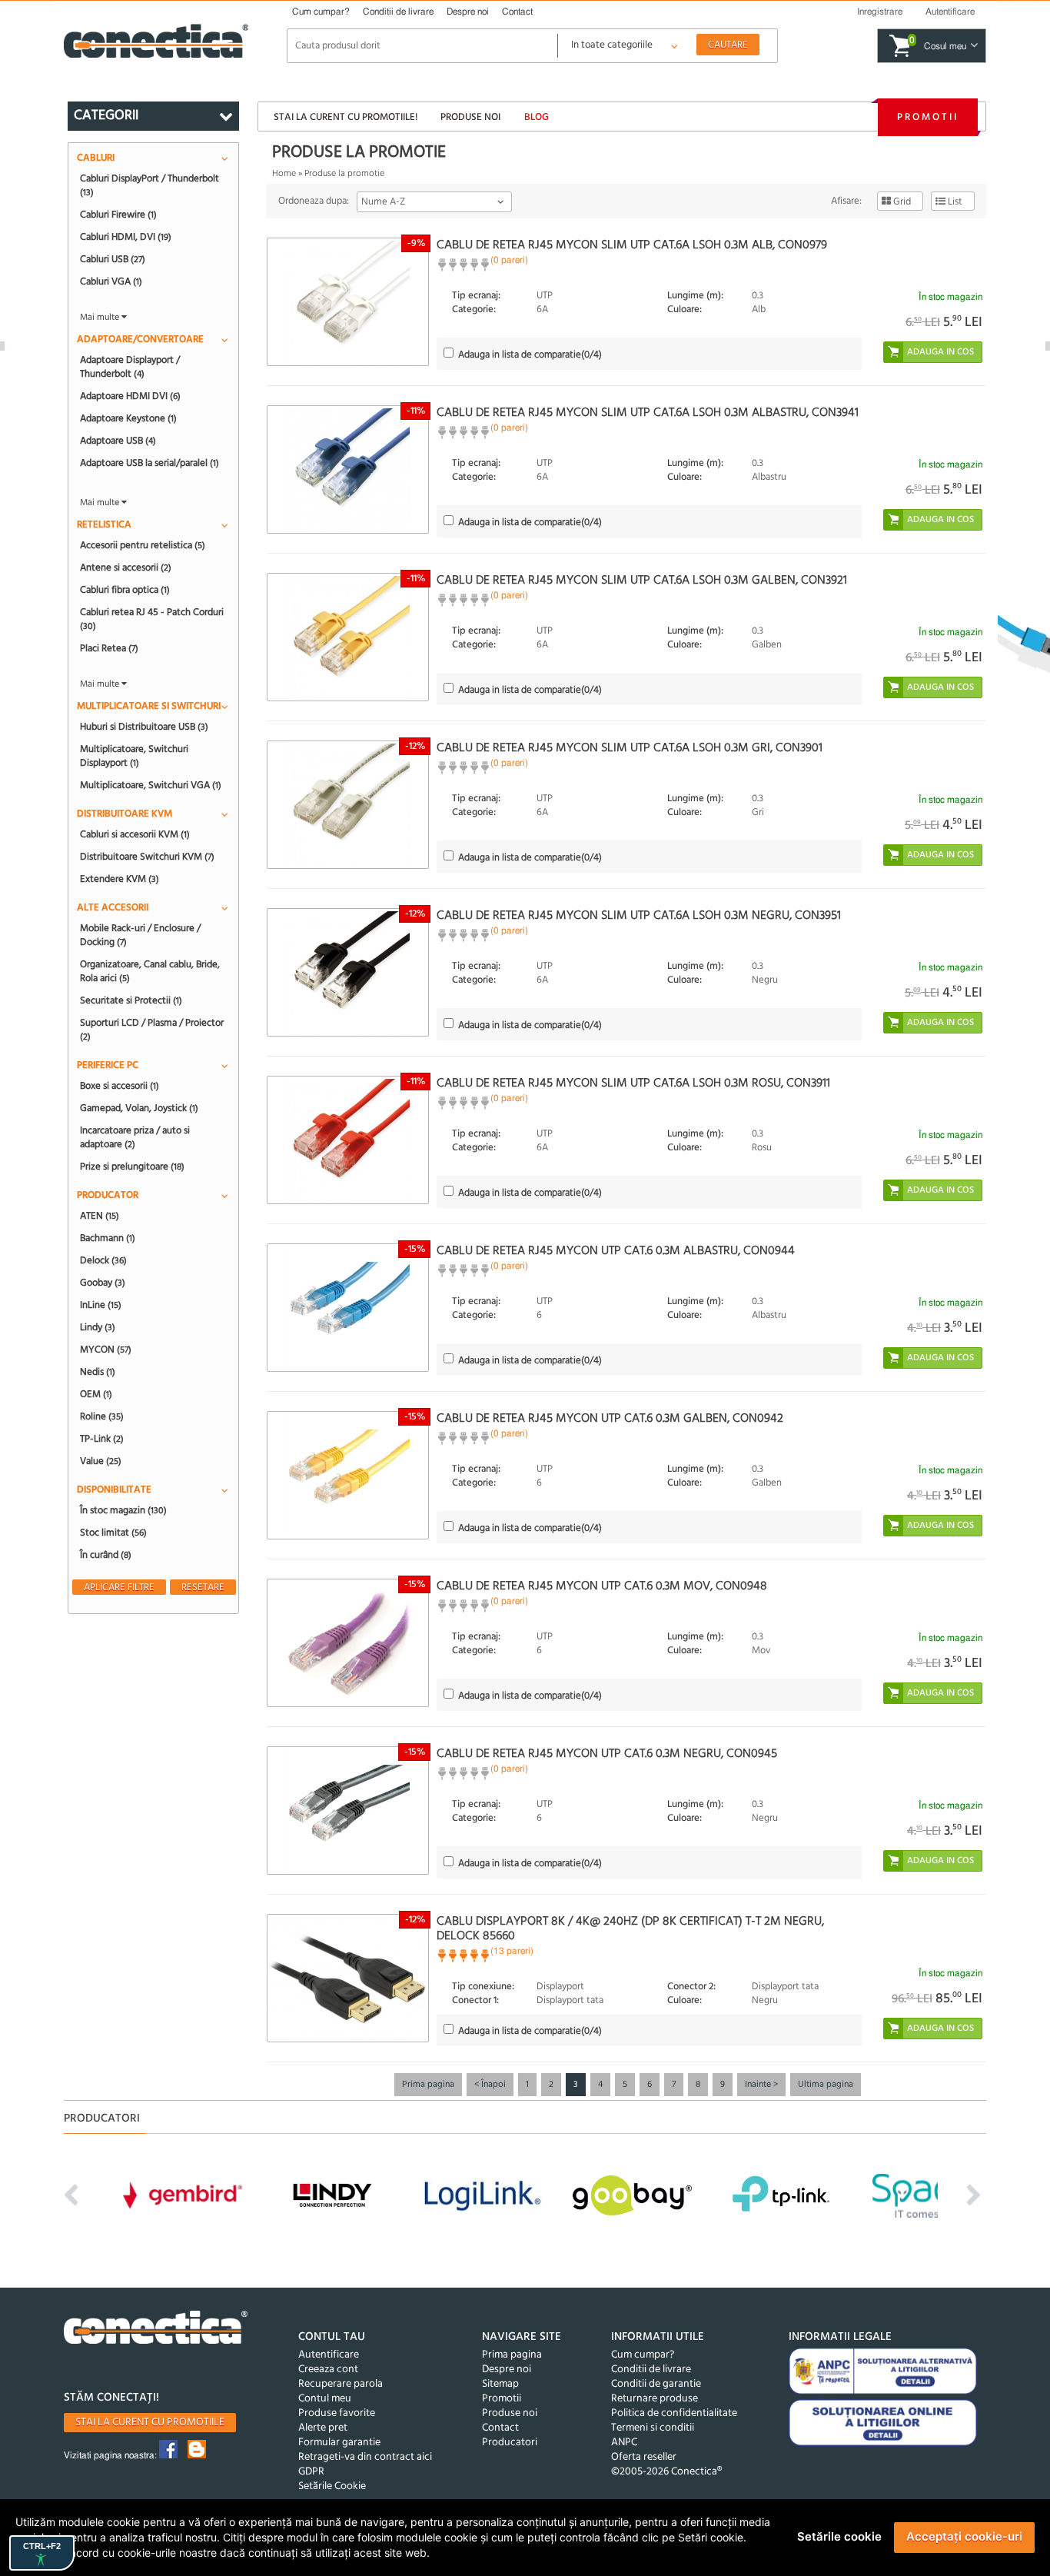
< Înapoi (490, 2085)
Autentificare (329, 2355)
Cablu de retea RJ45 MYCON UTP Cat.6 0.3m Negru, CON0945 (607, 1754)
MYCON (106, 1350)
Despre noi (468, 12)
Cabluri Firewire (118, 215)
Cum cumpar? (321, 12)
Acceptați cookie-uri (964, 2536)
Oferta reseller (644, 2457)
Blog (537, 117)
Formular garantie (339, 2443)
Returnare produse (655, 2399)
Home (284, 174)
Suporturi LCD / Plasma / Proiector (152, 1030)
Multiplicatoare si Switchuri (149, 706)
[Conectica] (156, 2330)
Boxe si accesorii (120, 1086)
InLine (101, 1305)
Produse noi (470, 117)
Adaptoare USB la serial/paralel (150, 463)
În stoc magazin (123, 1510)
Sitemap (500, 2384)
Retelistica (104, 525)
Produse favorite (337, 2413)
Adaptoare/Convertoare (140, 339)
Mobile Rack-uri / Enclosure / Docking (140, 935)
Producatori (510, 2443)
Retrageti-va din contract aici (365, 2457)
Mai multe (101, 318)
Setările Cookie (332, 2486)
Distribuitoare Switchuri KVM (147, 857)
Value (101, 1461)
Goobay (103, 1283)
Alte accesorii (113, 908)
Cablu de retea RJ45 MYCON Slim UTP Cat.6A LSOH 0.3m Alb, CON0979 (632, 245)
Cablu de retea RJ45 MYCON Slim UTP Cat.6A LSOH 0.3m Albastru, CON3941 (648, 413)
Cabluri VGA (111, 281)
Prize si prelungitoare (132, 1167)
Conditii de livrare (398, 12)
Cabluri (96, 158)
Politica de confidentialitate (674, 2413)
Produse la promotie (344, 174)
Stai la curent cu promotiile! (346, 117)
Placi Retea (109, 648)
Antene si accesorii (126, 567)
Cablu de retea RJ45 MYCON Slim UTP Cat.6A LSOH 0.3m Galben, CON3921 (642, 581)
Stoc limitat (113, 1533)
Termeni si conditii (653, 2428)
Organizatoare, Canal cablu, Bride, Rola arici (150, 971)
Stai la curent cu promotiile (150, 2423)
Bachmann (108, 1238)
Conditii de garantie (656, 2384)
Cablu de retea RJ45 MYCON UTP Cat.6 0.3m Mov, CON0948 (602, 1586)
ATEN (100, 1216)
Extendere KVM (120, 879)
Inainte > (761, 2085)
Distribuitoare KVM (125, 814)
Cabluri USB (113, 259)
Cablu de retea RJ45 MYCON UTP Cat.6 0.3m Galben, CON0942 (610, 1419)
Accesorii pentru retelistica (143, 545)
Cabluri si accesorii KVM (135, 834)
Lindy (98, 1327)
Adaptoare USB (118, 441)
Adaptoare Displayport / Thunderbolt (130, 367)
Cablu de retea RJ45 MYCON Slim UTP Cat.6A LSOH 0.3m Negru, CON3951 (639, 916)
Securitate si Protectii (131, 1000)
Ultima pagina (826, 2085)
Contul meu (325, 2399)
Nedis (98, 1372)
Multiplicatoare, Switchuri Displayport (134, 756)
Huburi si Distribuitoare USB (144, 727)
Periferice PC (108, 1065)
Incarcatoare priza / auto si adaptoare (135, 1137)
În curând (106, 1555)
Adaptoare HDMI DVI (130, 396)
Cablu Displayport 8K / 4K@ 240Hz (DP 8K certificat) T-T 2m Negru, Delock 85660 (630, 1929)
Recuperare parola (341, 2384)
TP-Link (102, 1439)
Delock (103, 1260)
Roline (102, 1416)
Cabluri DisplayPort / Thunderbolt (150, 185)
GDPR (311, 2472)
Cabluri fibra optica (125, 590)
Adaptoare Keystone (128, 418)
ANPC (624, 2443)
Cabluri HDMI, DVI (126, 237)
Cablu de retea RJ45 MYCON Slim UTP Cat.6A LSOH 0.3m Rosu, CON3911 (633, 1083)
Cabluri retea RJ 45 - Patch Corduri (152, 619)
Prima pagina (428, 2085)
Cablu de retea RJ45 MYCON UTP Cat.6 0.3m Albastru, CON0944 (616, 1251)
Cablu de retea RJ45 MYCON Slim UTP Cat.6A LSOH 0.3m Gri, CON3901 (630, 748)
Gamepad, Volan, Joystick (139, 1108)
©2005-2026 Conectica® (666, 2472)
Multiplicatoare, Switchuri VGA (151, 785)
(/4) (530, 355)
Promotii (928, 117)
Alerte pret (323, 2428)
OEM (96, 1394)
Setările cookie (839, 2536)
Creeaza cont (328, 2370)
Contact (517, 12)
